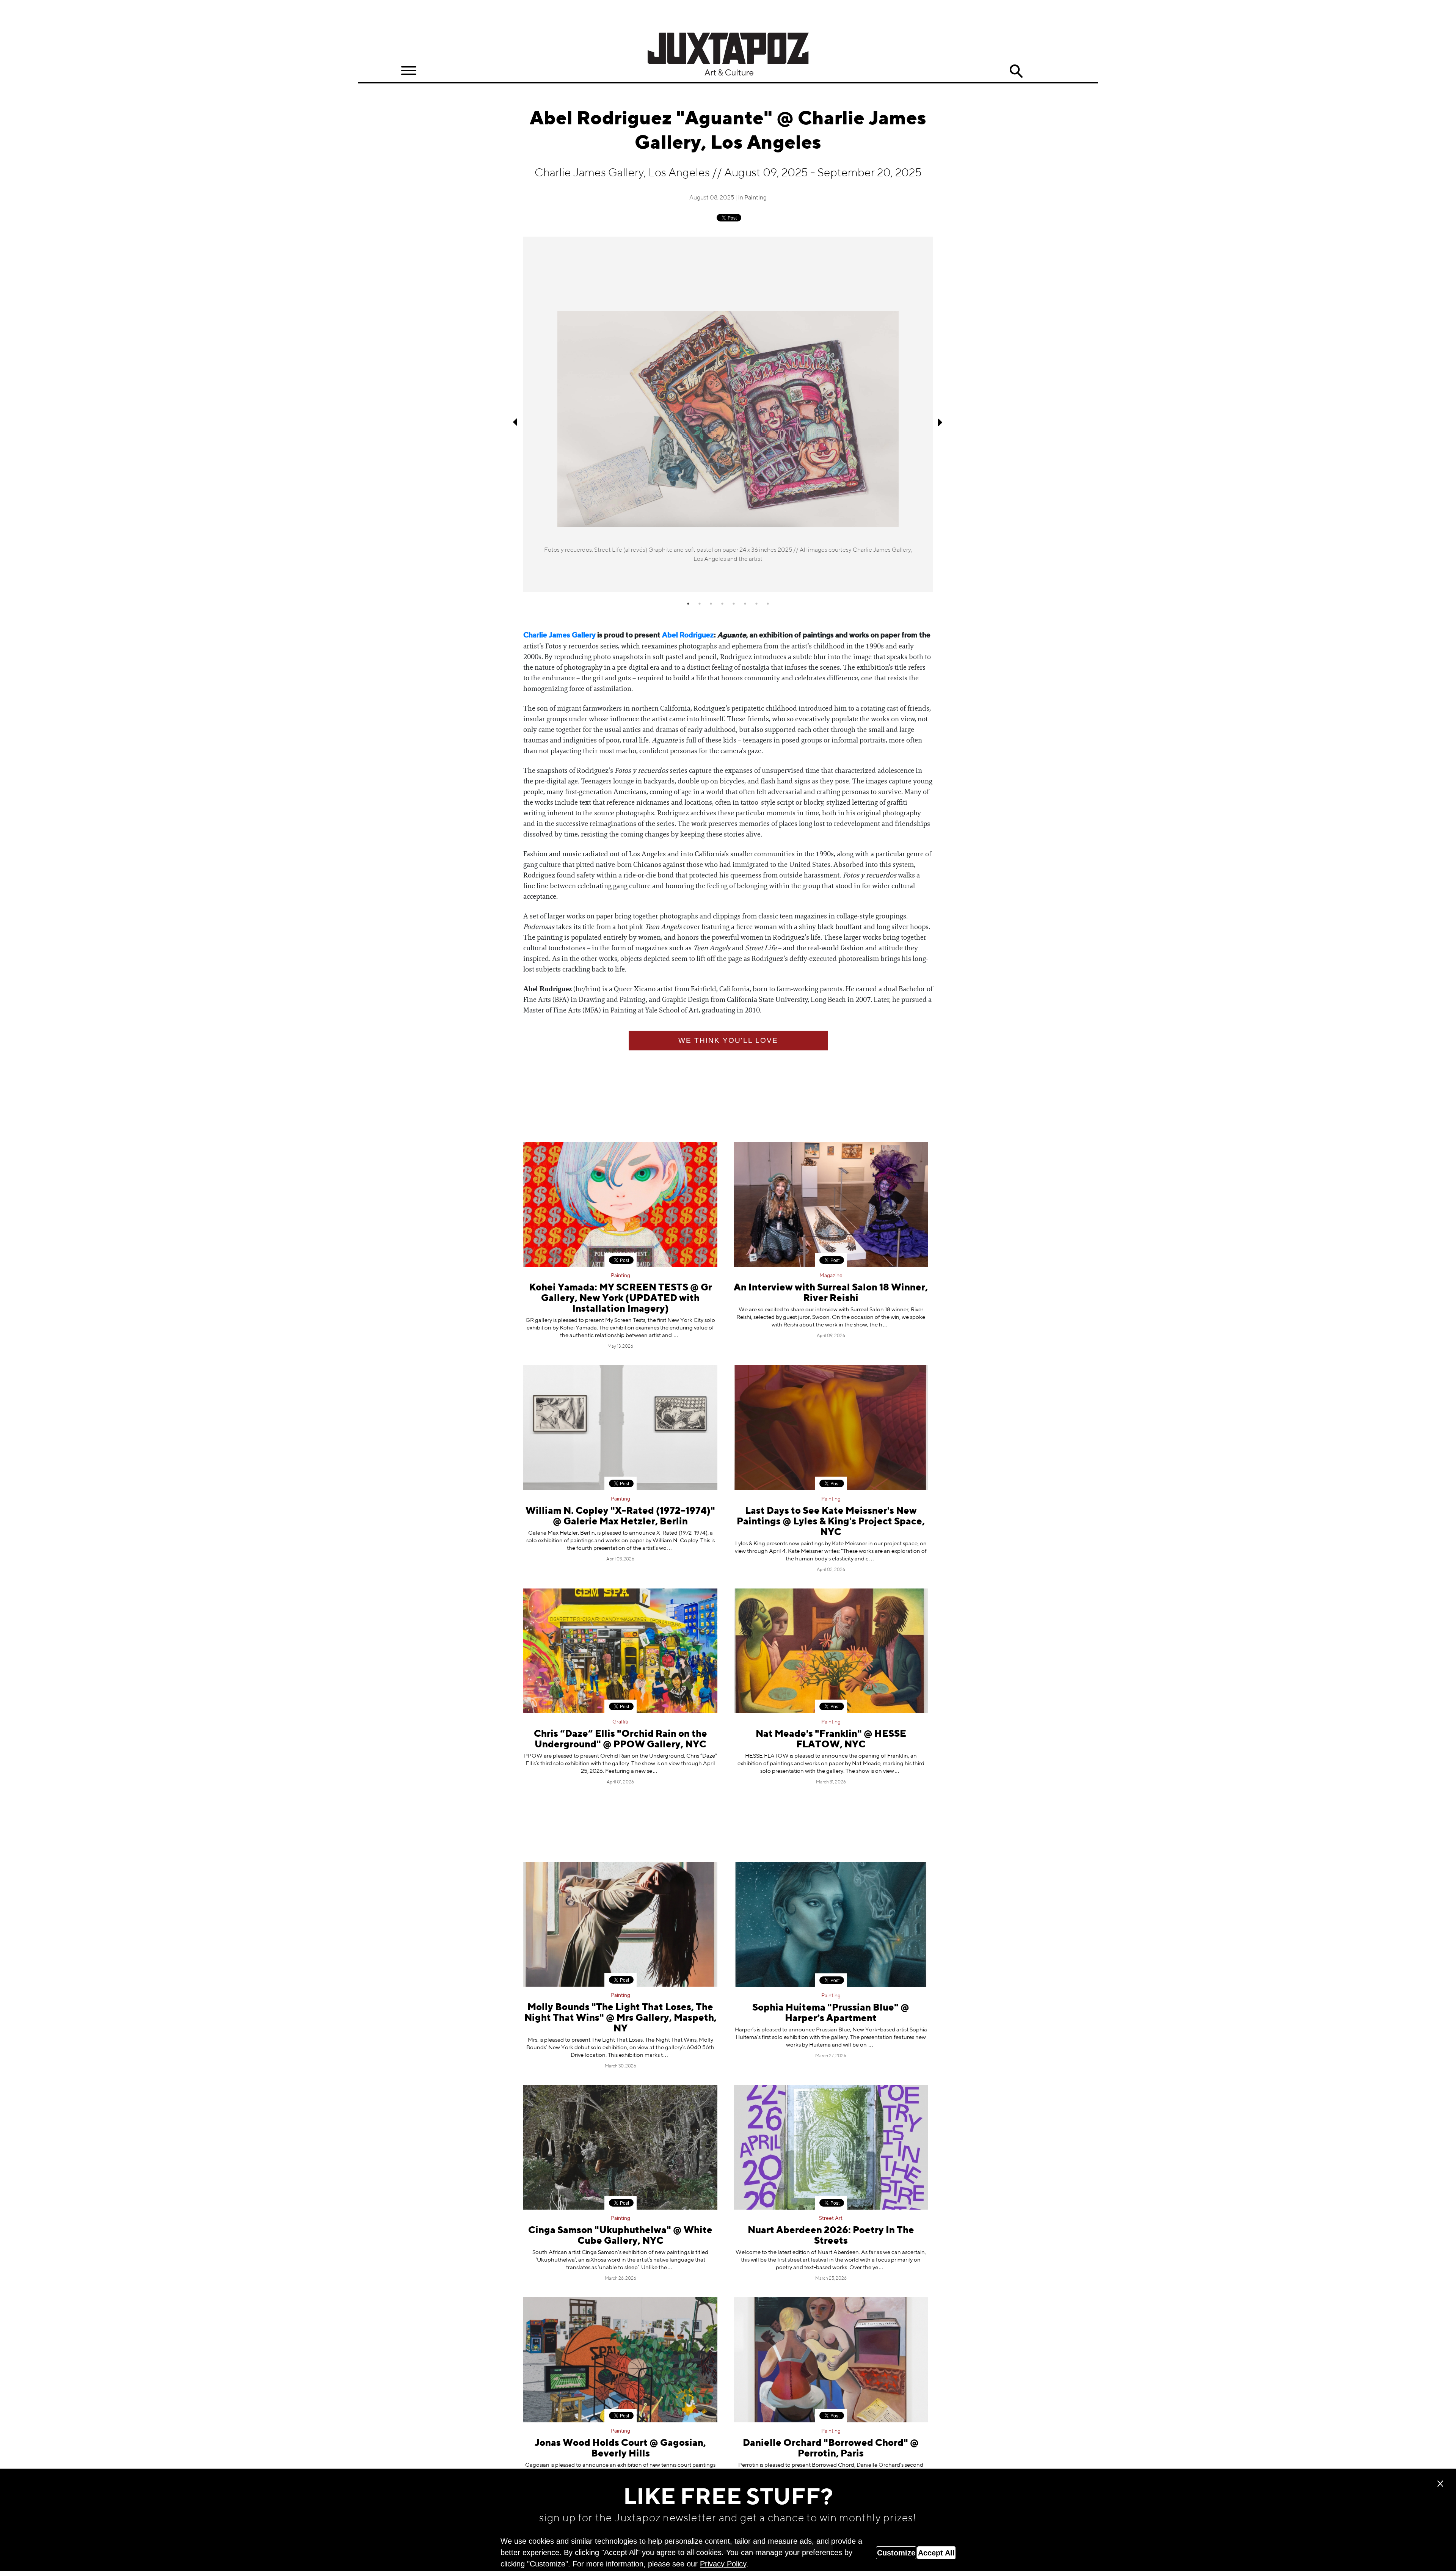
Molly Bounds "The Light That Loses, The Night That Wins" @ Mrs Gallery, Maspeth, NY (621, 2018)
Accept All (936, 2553)
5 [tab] (734, 604)
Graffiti (620, 1722)
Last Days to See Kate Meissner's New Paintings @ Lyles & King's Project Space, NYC (831, 1522)
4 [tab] (722, 604)
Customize (896, 2553)
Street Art (831, 2218)
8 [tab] (768, 604)
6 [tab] (745, 604)
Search (1016, 71)
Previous (516, 422)
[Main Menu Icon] (409, 71)
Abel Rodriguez (688, 635)
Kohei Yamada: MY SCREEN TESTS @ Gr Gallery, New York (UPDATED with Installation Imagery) (621, 1299)
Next (940, 422)
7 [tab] (756, 604)
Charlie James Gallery (559, 635)
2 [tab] (700, 604)
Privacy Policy (723, 2564)
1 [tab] (688, 604)
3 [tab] (711, 604)
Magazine (831, 1276)
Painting (755, 198)
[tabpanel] (728, 415)
